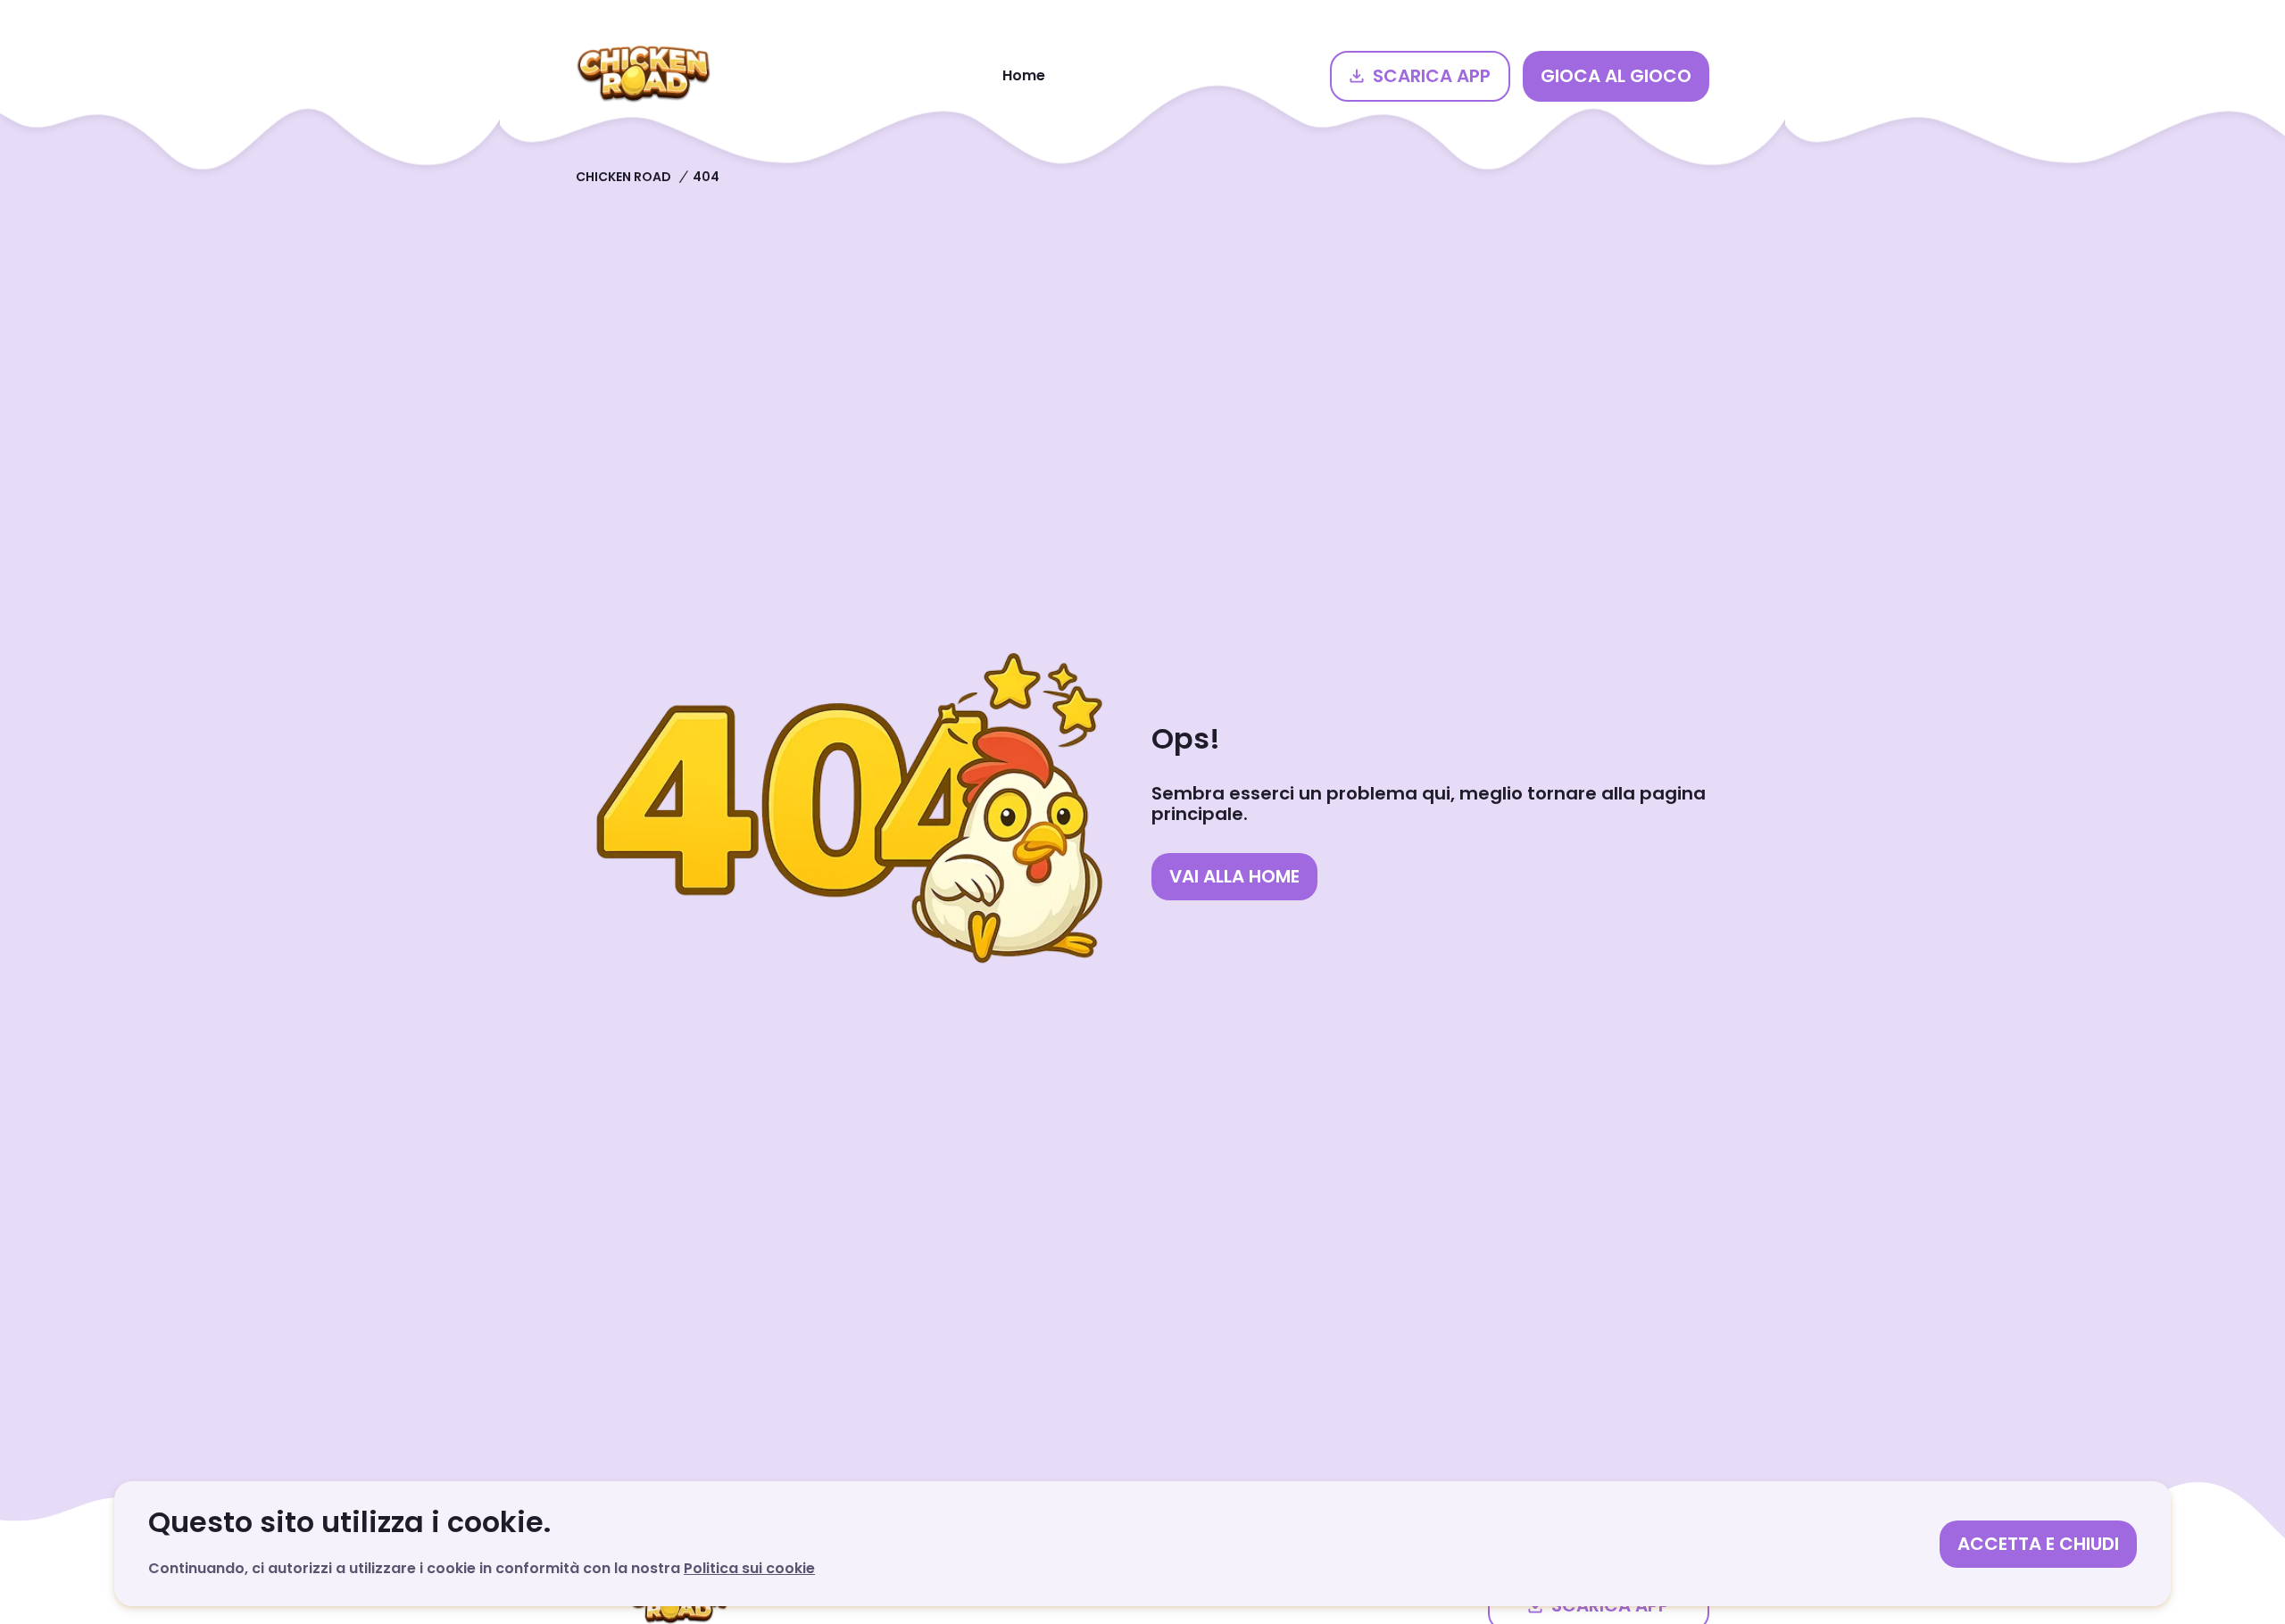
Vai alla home (1234, 876)
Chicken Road (623, 177)
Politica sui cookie (749, 1568)
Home (1024, 75)
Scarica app (1432, 76)
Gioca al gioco (1616, 76)
